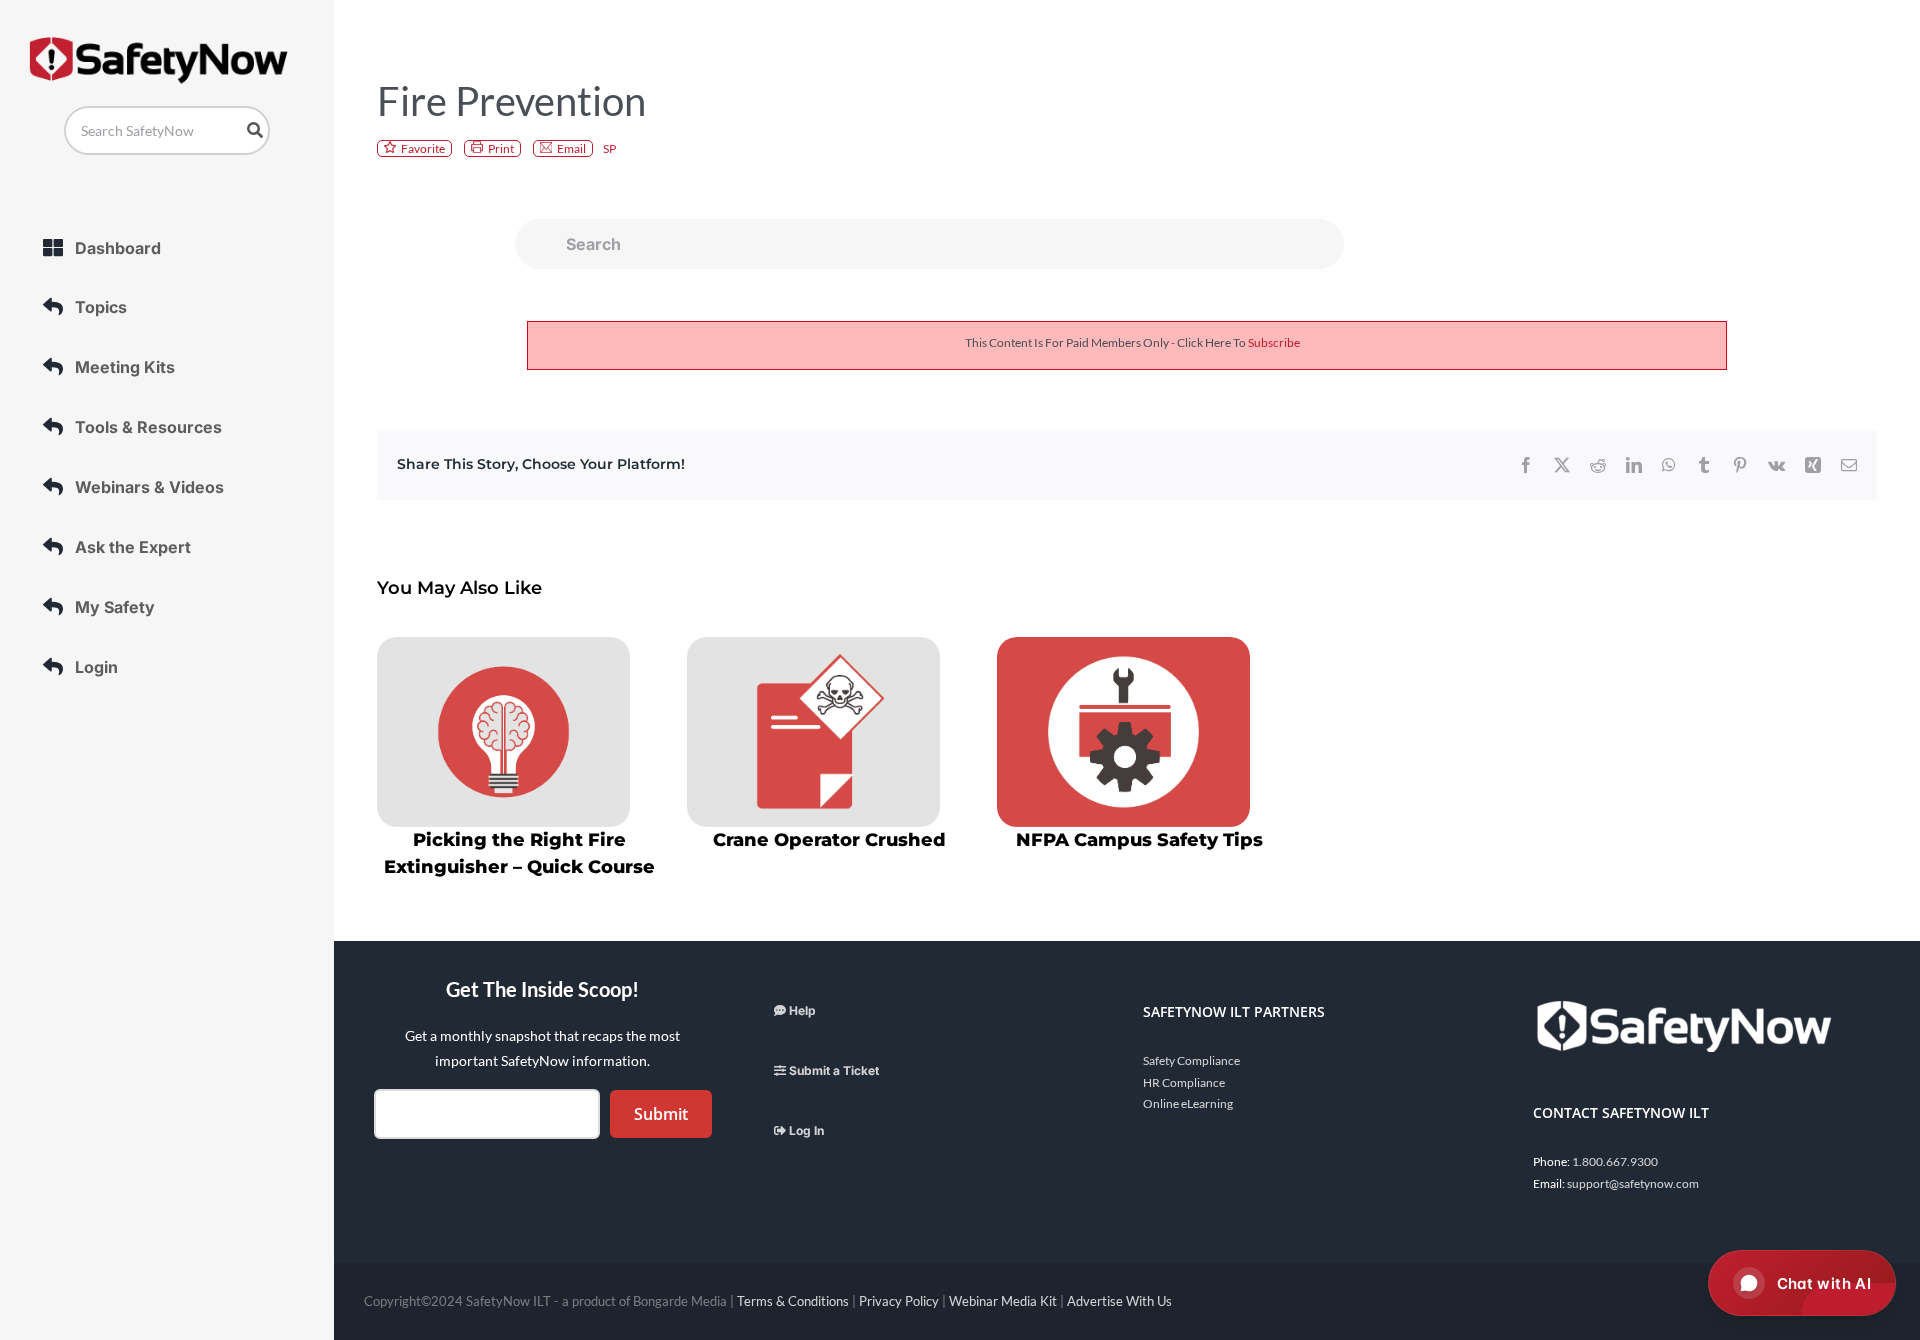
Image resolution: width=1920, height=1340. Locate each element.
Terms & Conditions (793, 1301)
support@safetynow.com (1633, 1183)
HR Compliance (1184, 1082)
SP (609, 148)
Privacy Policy (899, 1301)
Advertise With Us (1119, 1301)
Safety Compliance (1191, 1060)
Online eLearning (1188, 1103)
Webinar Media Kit (1003, 1301)
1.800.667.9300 (1615, 1161)
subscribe (1274, 342)
